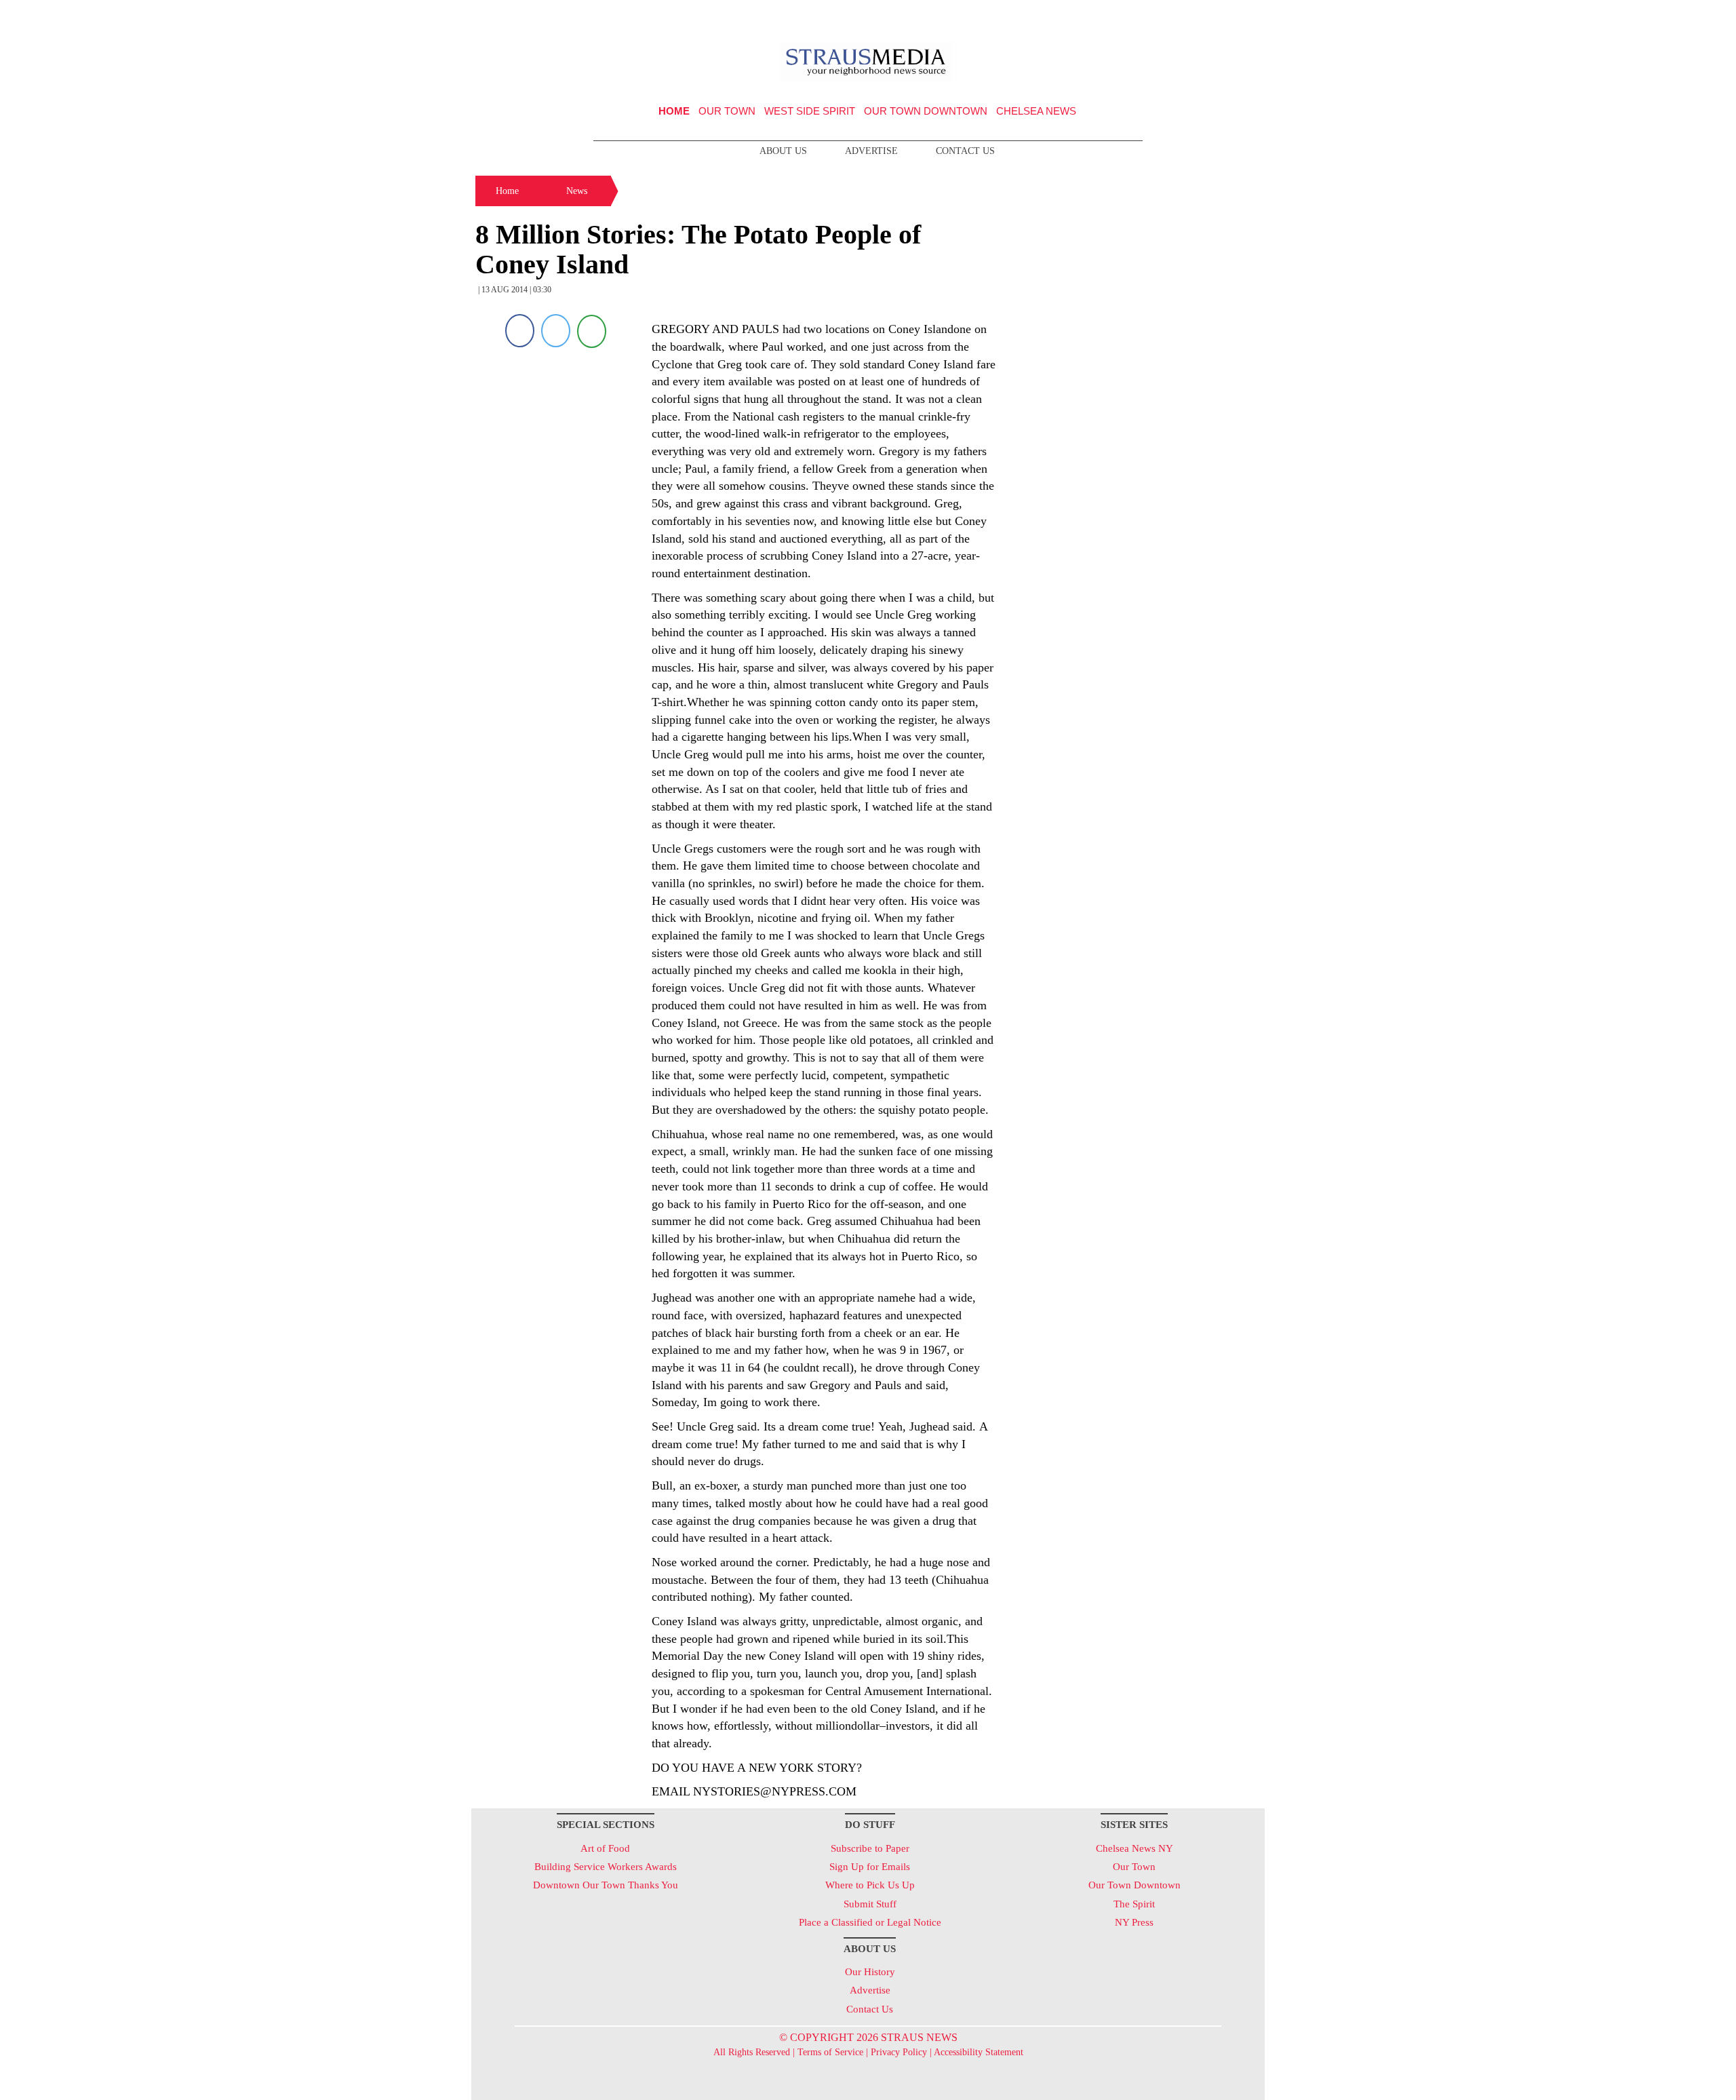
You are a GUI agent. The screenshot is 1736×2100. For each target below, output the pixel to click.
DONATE (1226, 16)
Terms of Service (830, 2052)
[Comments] (592, 331)
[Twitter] (556, 331)
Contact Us (965, 151)
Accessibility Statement (979, 2052)
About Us (783, 151)
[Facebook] (520, 331)
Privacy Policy (899, 2052)
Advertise (871, 151)
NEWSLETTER (1148, 16)
